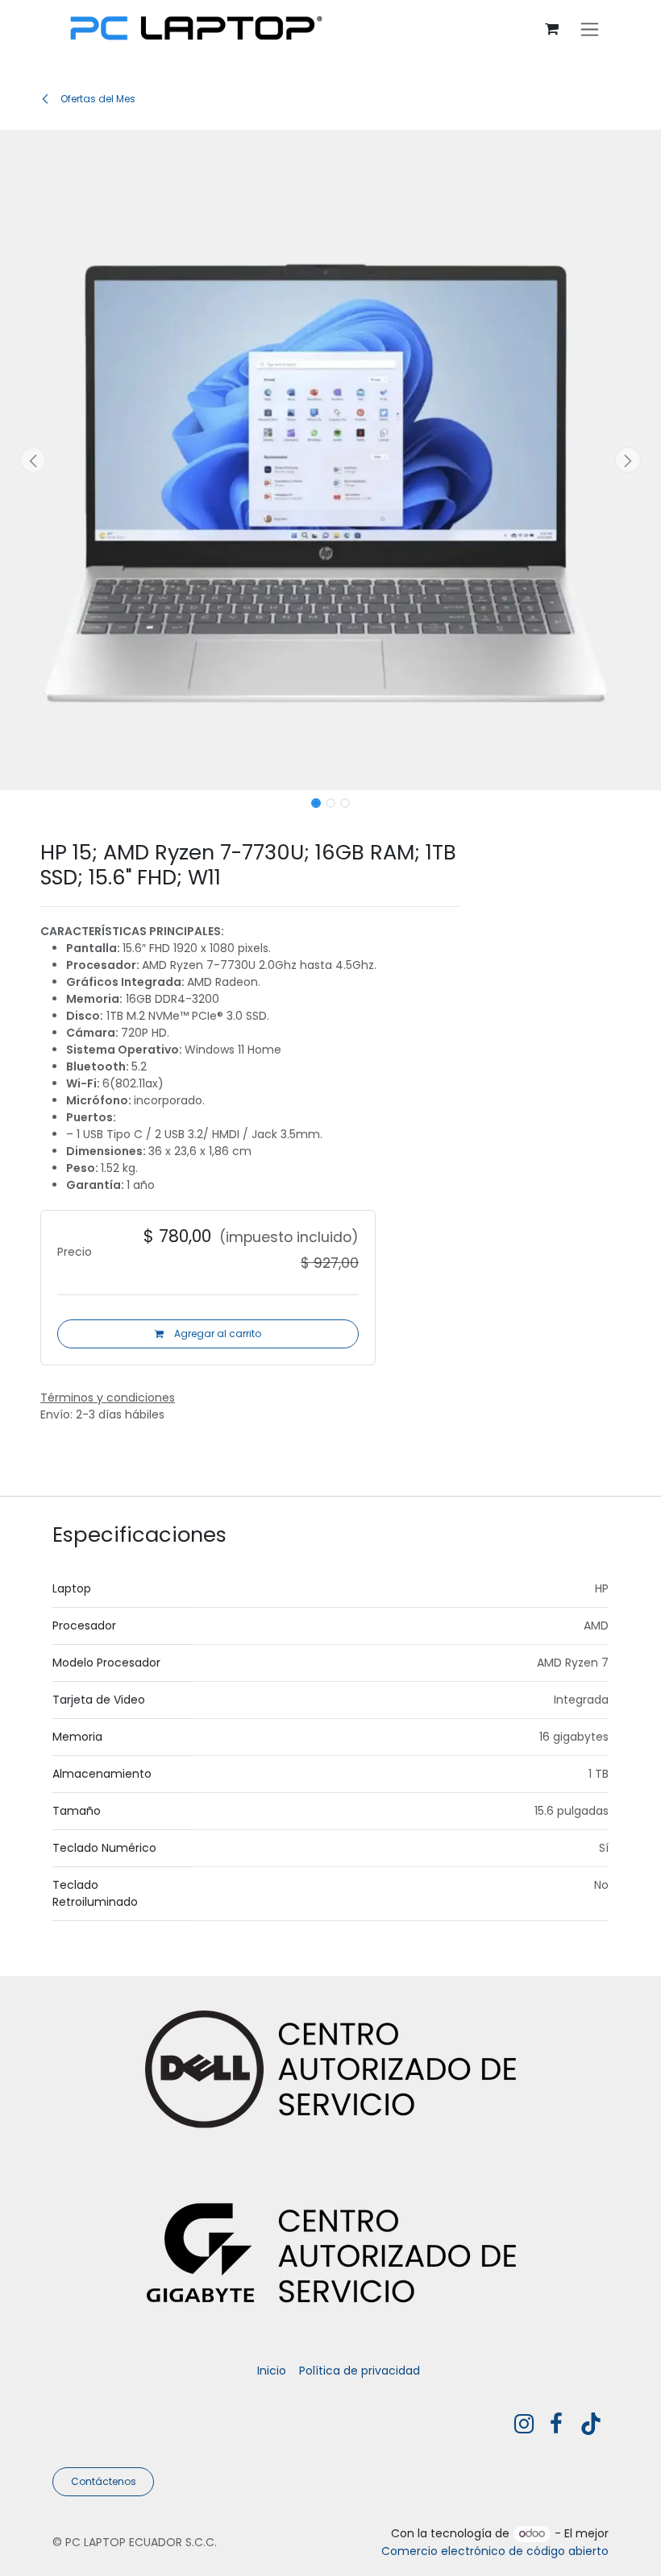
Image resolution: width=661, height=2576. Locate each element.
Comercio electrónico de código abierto (495, 2551)
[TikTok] (591, 2424)
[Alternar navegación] (590, 29)
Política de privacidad (360, 2371)
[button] (33, 460)
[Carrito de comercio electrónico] (552, 29)
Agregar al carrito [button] (216, 1334)
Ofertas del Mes (97, 99)
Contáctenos (104, 2481)
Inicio (272, 2371)
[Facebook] (556, 2424)
